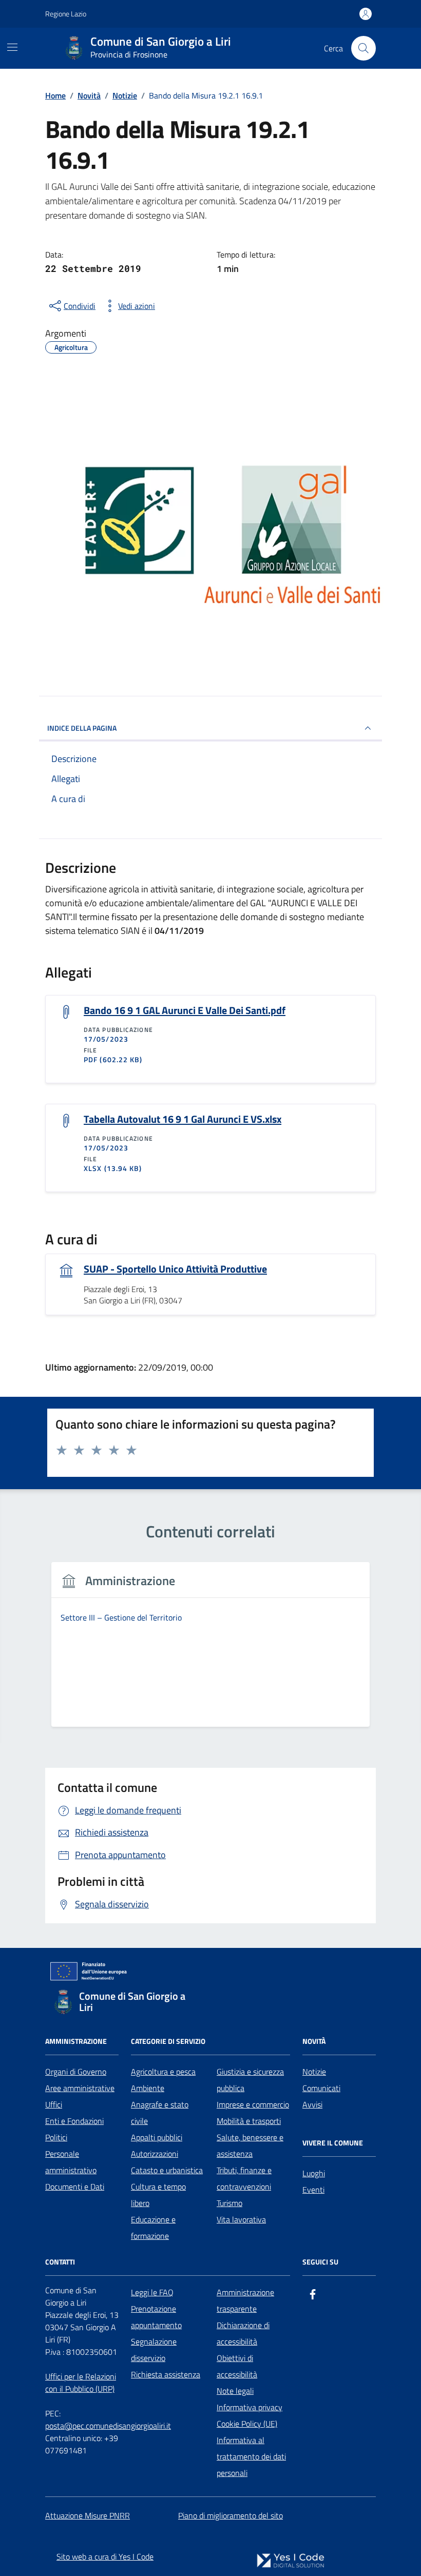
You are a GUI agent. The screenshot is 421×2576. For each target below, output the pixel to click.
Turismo (229, 2203)
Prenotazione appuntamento (156, 2317)
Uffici (54, 2104)
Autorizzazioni (155, 2154)
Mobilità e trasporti (249, 2121)
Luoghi (314, 2173)
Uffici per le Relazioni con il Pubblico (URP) (81, 2383)
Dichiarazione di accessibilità (243, 2333)
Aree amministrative (80, 2088)
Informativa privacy (250, 2407)
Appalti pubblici (157, 2137)
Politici (56, 2137)
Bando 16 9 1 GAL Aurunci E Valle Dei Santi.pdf (185, 1010)
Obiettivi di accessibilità (237, 2366)
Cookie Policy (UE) (247, 2424)
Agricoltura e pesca (163, 2072)
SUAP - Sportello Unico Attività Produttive (175, 1269)
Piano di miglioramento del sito (231, 2515)
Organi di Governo (76, 2072)
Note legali (235, 2391)
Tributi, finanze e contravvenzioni (244, 2178)
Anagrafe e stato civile (160, 2113)
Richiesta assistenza (166, 2374)
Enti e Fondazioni (74, 2121)
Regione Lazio (66, 14)
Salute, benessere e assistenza (250, 2145)
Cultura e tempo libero (158, 2195)
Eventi (313, 2190)
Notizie (314, 2072)
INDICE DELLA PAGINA (82, 728)
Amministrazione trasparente (245, 2300)
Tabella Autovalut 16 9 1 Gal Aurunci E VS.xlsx (183, 1119)
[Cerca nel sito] (363, 48)
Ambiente (148, 2088)
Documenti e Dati (75, 2187)
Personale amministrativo (71, 2162)
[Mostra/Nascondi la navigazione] (12, 47)
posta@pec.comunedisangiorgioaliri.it (108, 2426)
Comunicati (321, 2088)
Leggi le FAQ (152, 2292)
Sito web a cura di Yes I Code (105, 2557)
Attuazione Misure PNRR (88, 2515)
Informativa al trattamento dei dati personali (251, 2456)
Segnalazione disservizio (154, 2350)
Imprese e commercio (253, 2104)
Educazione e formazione (153, 2228)
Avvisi (312, 2104)
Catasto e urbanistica (167, 2170)
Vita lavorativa (241, 2219)
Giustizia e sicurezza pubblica (250, 2080)
